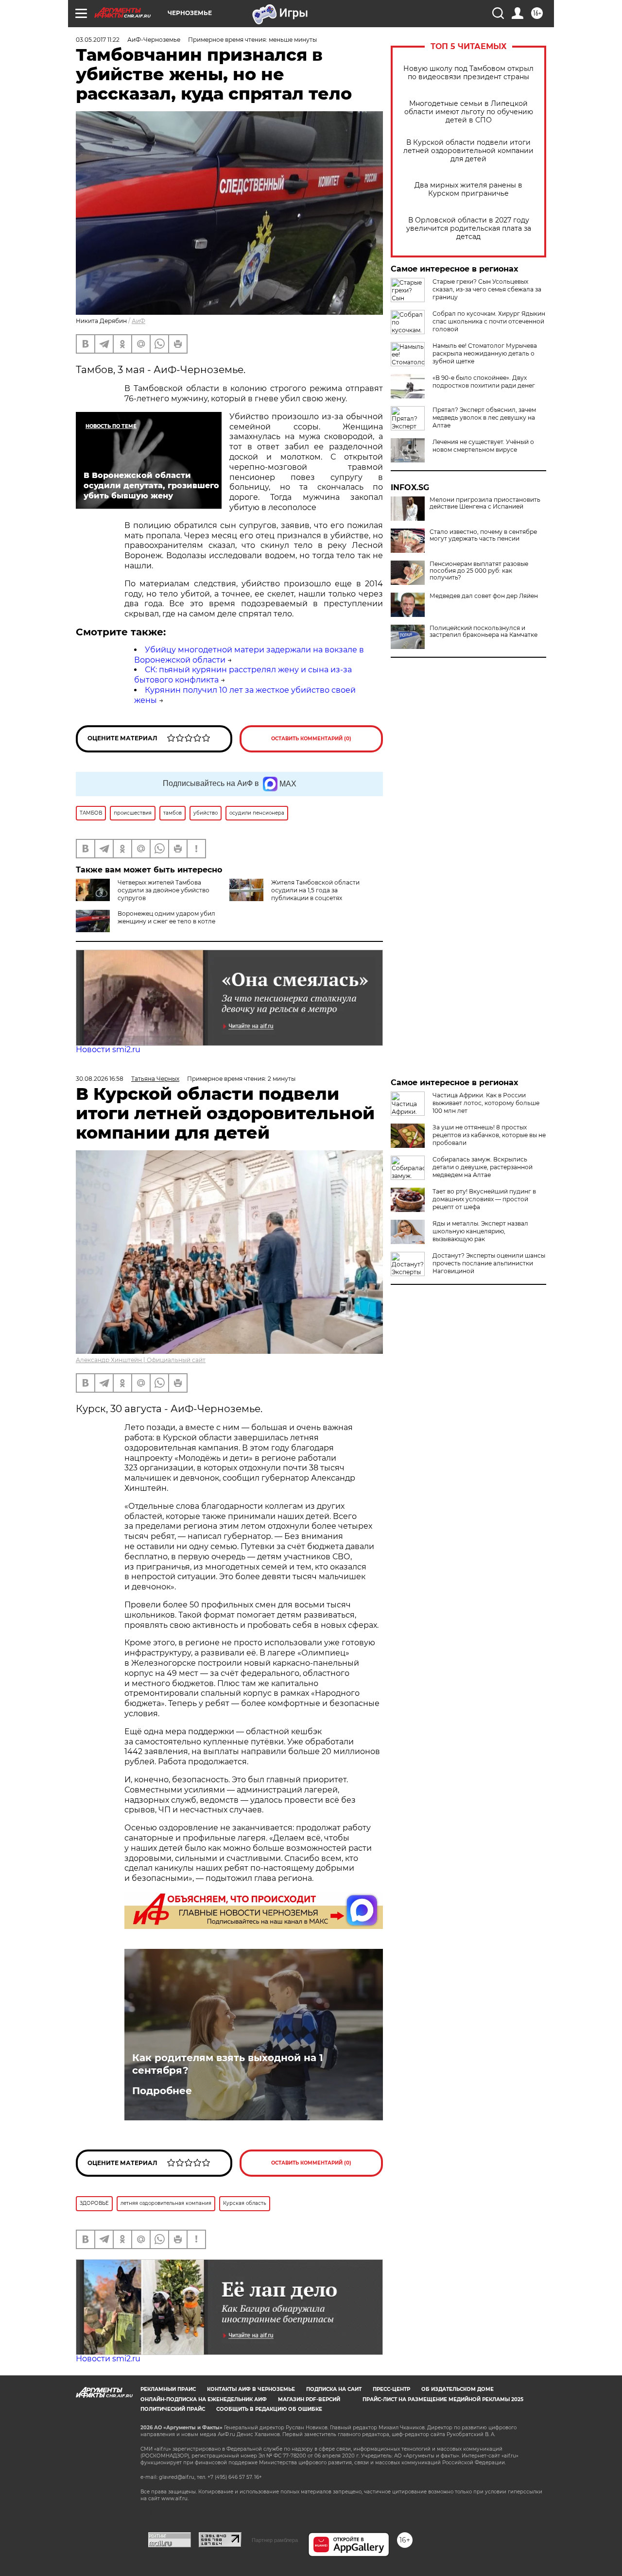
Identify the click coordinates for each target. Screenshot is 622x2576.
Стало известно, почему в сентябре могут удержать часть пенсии (483, 535)
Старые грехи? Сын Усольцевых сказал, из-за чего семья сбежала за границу (487, 289)
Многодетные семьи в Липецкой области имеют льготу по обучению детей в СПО (469, 112)
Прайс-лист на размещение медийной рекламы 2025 (443, 2399)
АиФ (138, 321)
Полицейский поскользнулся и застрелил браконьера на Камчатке (484, 631)
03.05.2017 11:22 (98, 40)
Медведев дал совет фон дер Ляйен (484, 596)
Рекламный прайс (168, 2389)
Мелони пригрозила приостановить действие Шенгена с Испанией (485, 503)
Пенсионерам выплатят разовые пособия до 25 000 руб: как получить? (479, 571)
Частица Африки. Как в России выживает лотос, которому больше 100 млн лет (486, 1103)
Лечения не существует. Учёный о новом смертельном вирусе (483, 446)
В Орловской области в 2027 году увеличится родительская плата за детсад (469, 229)
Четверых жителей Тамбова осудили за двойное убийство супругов (164, 890)
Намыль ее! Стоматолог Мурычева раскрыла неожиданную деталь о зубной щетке (485, 353)
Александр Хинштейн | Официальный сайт (141, 1360)
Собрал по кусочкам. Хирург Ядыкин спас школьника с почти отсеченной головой (489, 321)
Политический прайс (173, 2409)
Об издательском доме (458, 2389)
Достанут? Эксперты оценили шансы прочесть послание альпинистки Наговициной (489, 1263)
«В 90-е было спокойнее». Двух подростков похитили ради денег (484, 382)
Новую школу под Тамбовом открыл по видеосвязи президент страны (468, 73)
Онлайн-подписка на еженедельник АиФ (204, 2399)
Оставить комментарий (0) (311, 739)
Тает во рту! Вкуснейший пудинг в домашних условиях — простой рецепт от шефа (484, 1199)
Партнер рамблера (275, 2540)
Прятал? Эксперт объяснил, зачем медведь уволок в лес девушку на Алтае (484, 418)
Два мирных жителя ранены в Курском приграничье (468, 189)
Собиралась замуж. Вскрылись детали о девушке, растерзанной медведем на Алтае (483, 1167)
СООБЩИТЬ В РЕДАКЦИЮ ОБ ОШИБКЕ (269, 2409)
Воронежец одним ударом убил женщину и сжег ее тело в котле (166, 917)
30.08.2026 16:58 (100, 1079)
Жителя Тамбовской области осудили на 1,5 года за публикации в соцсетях (315, 890)
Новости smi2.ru (108, 1049)
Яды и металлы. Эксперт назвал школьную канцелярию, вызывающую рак (480, 1231)
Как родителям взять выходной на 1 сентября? (228, 2064)
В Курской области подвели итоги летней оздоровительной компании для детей (468, 151)
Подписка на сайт (334, 2389)
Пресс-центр (391, 2389)
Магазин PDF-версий (309, 2399)
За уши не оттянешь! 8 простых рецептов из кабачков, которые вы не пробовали (489, 1135)
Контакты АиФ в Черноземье (251, 2389)
